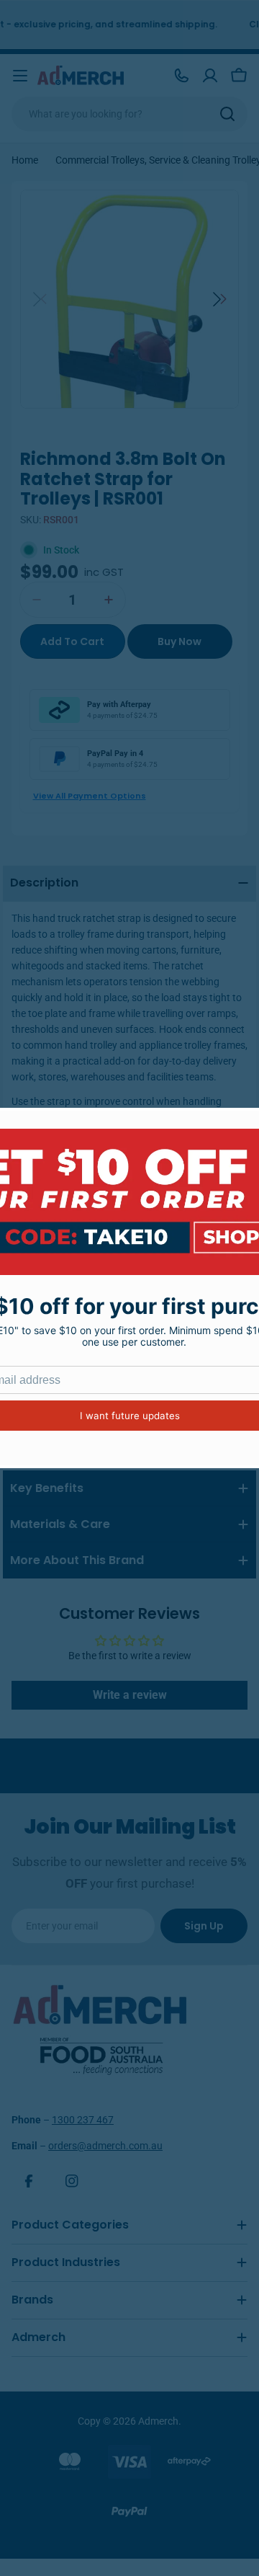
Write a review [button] (130, 1695)
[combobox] (129, 114)
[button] (220, 299)
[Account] (210, 76)
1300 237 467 (83, 2120)
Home (25, 160)
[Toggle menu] (20, 76)
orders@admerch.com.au (105, 2146)
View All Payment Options (90, 796)
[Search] (227, 114)
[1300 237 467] (181, 76)
